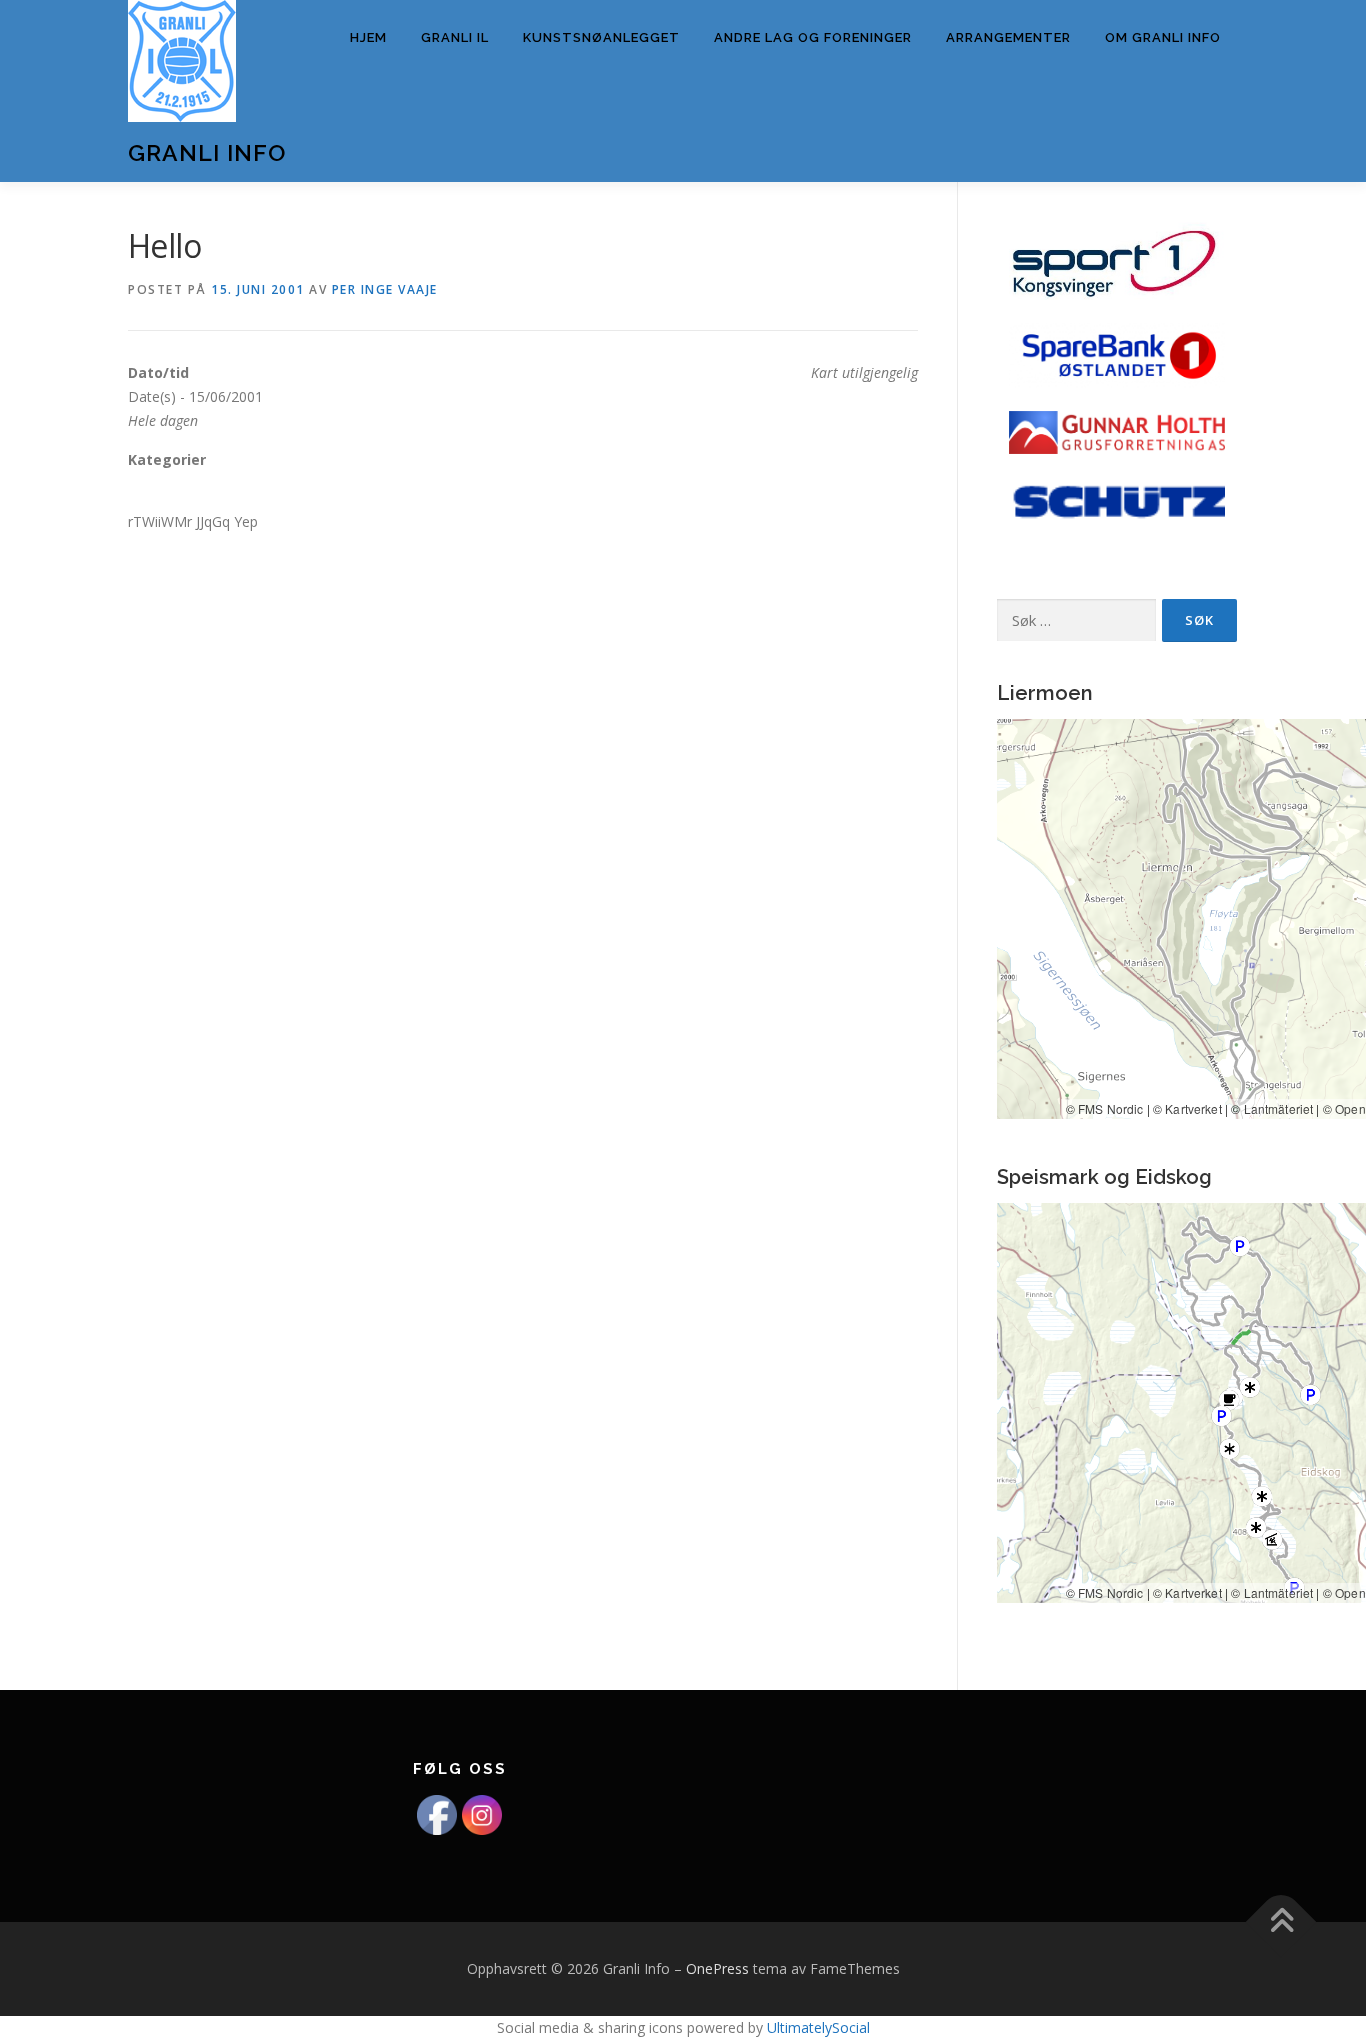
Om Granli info (1163, 37)
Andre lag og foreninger (813, 37)
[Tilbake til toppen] (1281, 1922)
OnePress (717, 1968)
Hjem (368, 37)
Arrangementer (1008, 37)
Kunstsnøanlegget (601, 37)
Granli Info (207, 152)
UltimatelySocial (818, 2027)
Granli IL (455, 37)
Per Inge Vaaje (385, 289)
